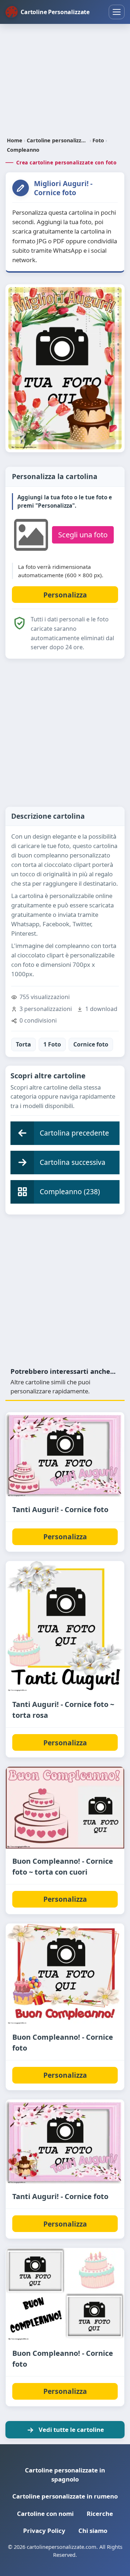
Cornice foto (91, 1044)
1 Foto (52, 1044)
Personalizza (65, 1537)
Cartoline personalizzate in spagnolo (65, 2475)
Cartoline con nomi (45, 2514)
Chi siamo (93, 2531)
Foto (98, 140)
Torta (23, 1044)
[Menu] (117, 12)
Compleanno (23, 150)
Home (15, 140)
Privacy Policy (44, 2531)
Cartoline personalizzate (57, 140)
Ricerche (100, 2514)
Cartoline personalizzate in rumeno (65, 2496)
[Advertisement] (65, 81)
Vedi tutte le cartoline (71, 2430)
